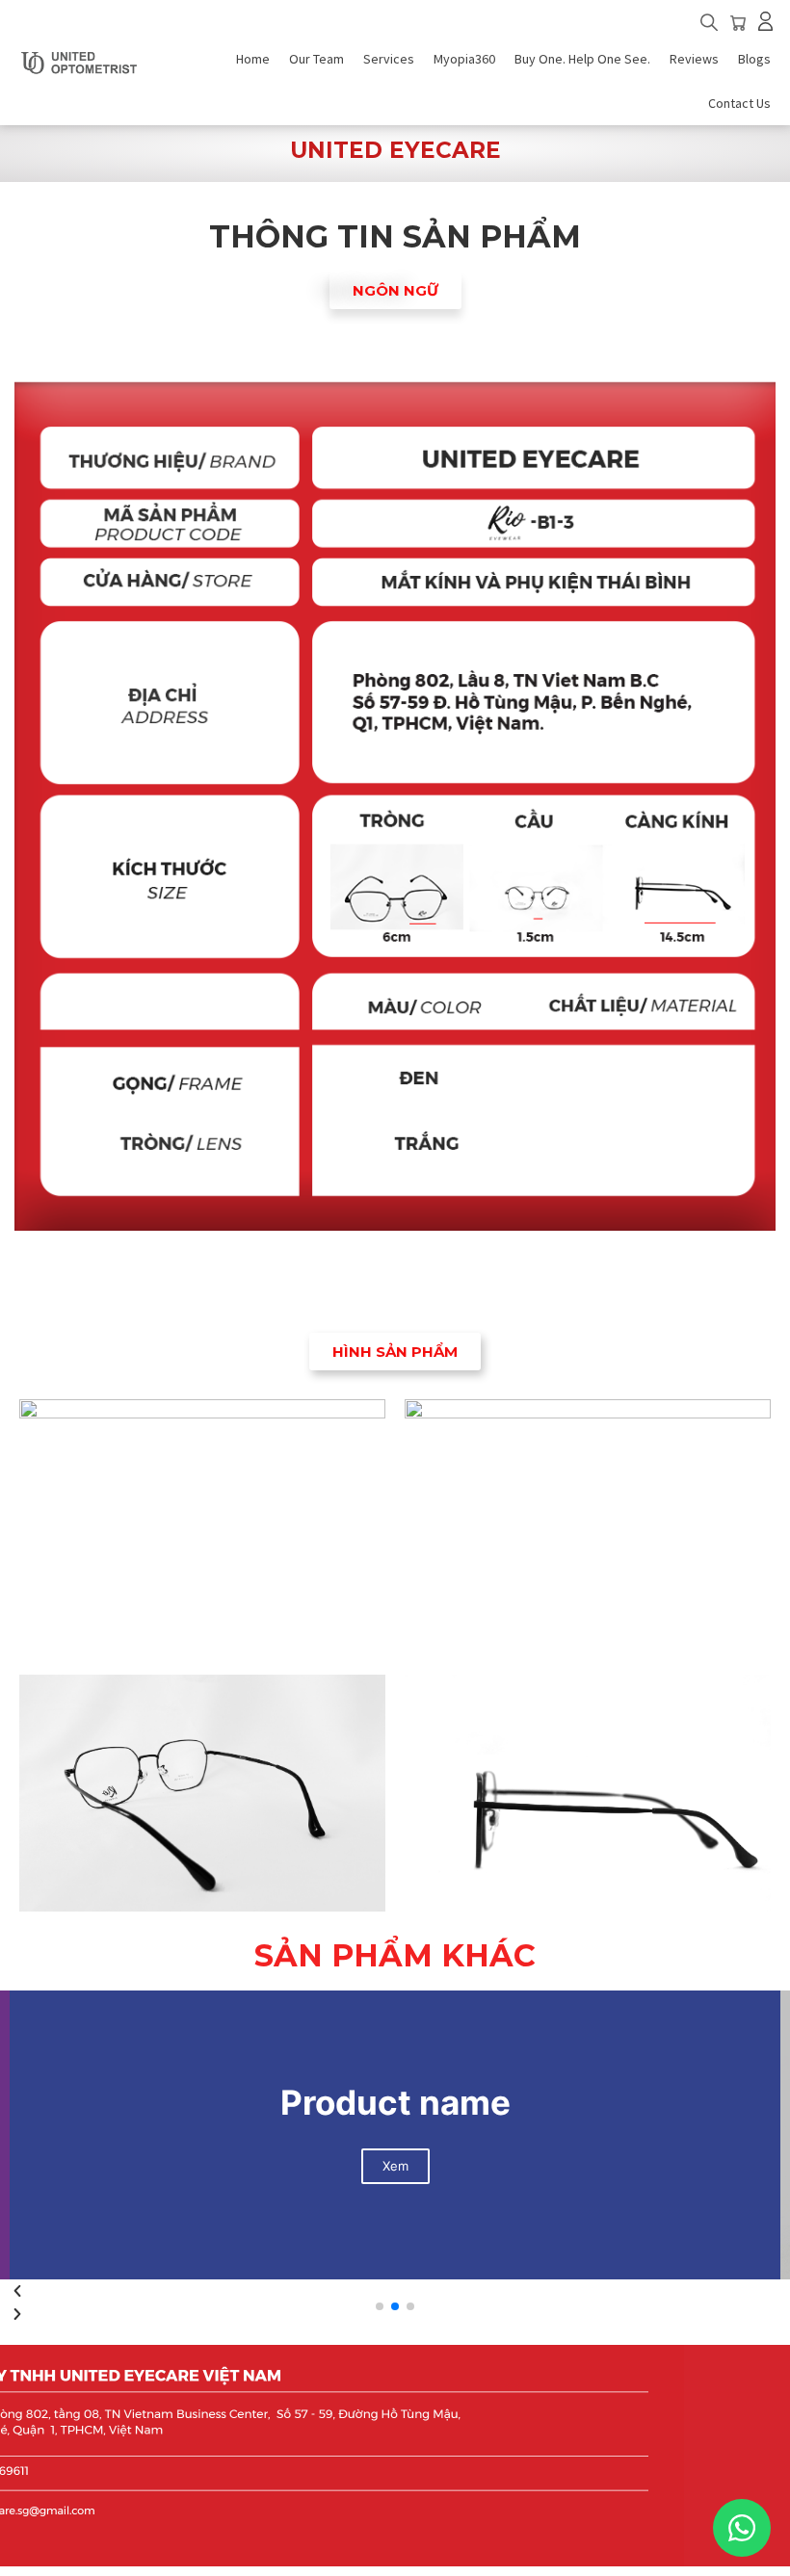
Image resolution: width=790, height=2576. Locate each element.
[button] (709, 25)
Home (253, 59)
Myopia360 (464, 59)
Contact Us (739, 103)
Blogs (754, 59)
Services (389, 59)
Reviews (694, 59)
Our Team (316, 59)
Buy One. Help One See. (582, 59)
